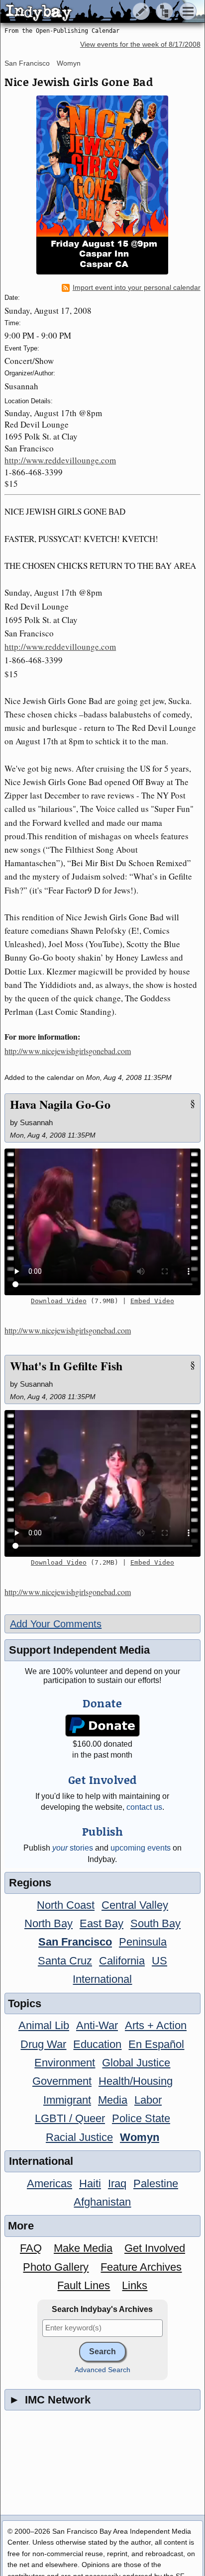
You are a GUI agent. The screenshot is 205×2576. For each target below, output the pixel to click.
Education (97, 2044)
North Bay (49, 1923)
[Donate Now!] (103, 1726)
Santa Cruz (65, 1961)
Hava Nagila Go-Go (60, 1104)
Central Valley (135, 1905)
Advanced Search (102, 2370)
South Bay (155, 1923)
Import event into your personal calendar (137, 288)
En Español (156, 2044)
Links (135, 2285)
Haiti (90, 2183)
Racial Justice (79, 2137)
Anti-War (97, 2025)
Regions (30, 1883)
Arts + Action (156, 2025)
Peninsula (143, 1942)
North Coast (66, 1905)
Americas (50, 2183)
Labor (148, 2100)
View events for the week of (140, 44)
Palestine (156, 2183)
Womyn (69, 63)
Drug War (43, 2044)
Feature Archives (141, 2267)
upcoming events (141, 1848)
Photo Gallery (56, 2267)
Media (113, 2100)
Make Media (83, 2248)
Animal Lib (44, 2025)
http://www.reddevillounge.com (60, 460)
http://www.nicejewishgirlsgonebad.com (68, 1051)
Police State (141, 2118)
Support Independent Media (79, 1650)
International (102, 1979)
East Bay (102, 1923)
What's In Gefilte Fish (66, 1366)
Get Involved (155, 2248)
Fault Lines (84, 2285)
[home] (93, 12)
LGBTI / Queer (70, 2118)
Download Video (59, 1301)
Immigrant (67, 2100)
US (159, 1961)
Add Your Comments (56, 1624)
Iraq (117, 2183)
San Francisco (27, 63)
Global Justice (136, 2063)
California (122, 1961)
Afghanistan (102, 2202)
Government (62, 2081)
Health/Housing (136, 2081)
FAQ (31, 2248)
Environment (65, 2063)
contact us (144, 1807)
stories (73, 1848)
